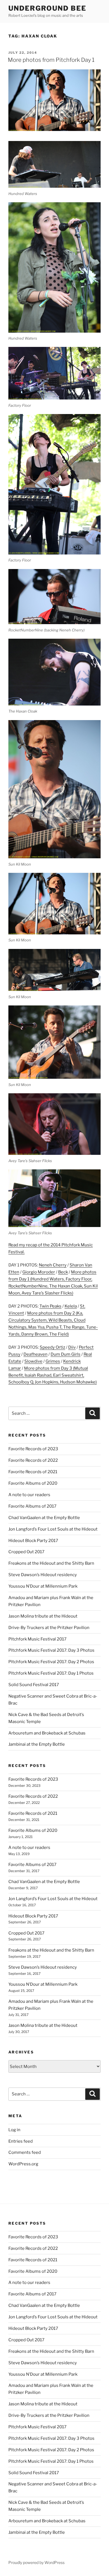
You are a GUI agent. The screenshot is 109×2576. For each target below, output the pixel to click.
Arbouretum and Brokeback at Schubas (47, 1733)
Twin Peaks (50, 1306)
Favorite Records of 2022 (33, 1460)
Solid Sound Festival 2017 (34, 1685)
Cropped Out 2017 (26, 1552)
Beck (63, 1272)
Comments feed (25, 2152)
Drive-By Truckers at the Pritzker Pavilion (49, 1628)
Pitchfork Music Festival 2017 (37, 1639)
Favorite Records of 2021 (33, 1472)
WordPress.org (23, 2164)
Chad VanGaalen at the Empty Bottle (44, 1518)
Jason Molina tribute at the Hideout (43, 1616)
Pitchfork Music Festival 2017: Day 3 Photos (51, 1650)
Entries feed (21, 2141)
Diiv (72, 1347)
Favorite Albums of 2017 (32, 1506)
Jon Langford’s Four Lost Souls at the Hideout (53, 1529)
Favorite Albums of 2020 (33, 1483)
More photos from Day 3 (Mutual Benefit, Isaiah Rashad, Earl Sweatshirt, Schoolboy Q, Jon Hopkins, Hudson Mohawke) (53, 1375)
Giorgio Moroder (39, 1272)
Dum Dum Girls (66, 1354)
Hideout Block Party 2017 (33, 1541)
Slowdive (33, 1361)
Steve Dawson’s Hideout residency (43, 1575)
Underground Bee (47, 8)
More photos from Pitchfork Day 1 (51, 60)
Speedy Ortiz (52, 1347)
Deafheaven (35, 1354)
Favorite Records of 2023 (33, 1449)
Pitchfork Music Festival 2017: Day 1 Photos (51, 1673)
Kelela (71, 1306)
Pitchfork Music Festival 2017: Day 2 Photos (51, 1662)
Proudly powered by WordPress (36, 2562)
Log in (14, 2130)
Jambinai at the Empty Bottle (37, 1744)
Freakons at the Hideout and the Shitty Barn (51, 1563)
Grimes (53, 1361)
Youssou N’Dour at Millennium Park (43, 1586)
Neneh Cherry (53, 1265)
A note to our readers (29, 1495)
